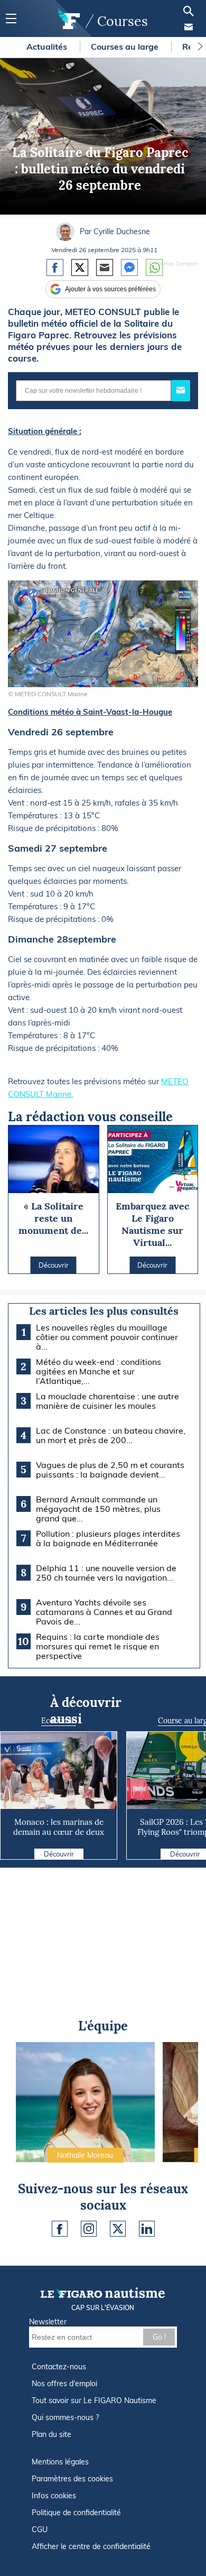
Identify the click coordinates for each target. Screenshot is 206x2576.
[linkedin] (147, 2229)
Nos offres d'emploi (64, 2384)
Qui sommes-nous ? (65, 2417)
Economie (59, 1721)
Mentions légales (60, 2462)
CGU (40, 2529)
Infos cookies (54, 2496)
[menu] (11, 19)
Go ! (159, 2337)
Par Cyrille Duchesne (115, 232)
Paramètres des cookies (72, 2479)
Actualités (48, 47)
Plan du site (51, 2434)
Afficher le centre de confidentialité (91, 2546)
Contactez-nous (59, 2367)
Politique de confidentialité (76, 2513)
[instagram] (89, 2229)
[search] (189, 11)
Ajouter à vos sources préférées (110, 289)
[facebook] (60, 2229)
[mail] (189, 27)
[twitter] (118, 2229)
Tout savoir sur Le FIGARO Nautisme (94, 2400)
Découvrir (59, 1854)
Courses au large (126, 47)
